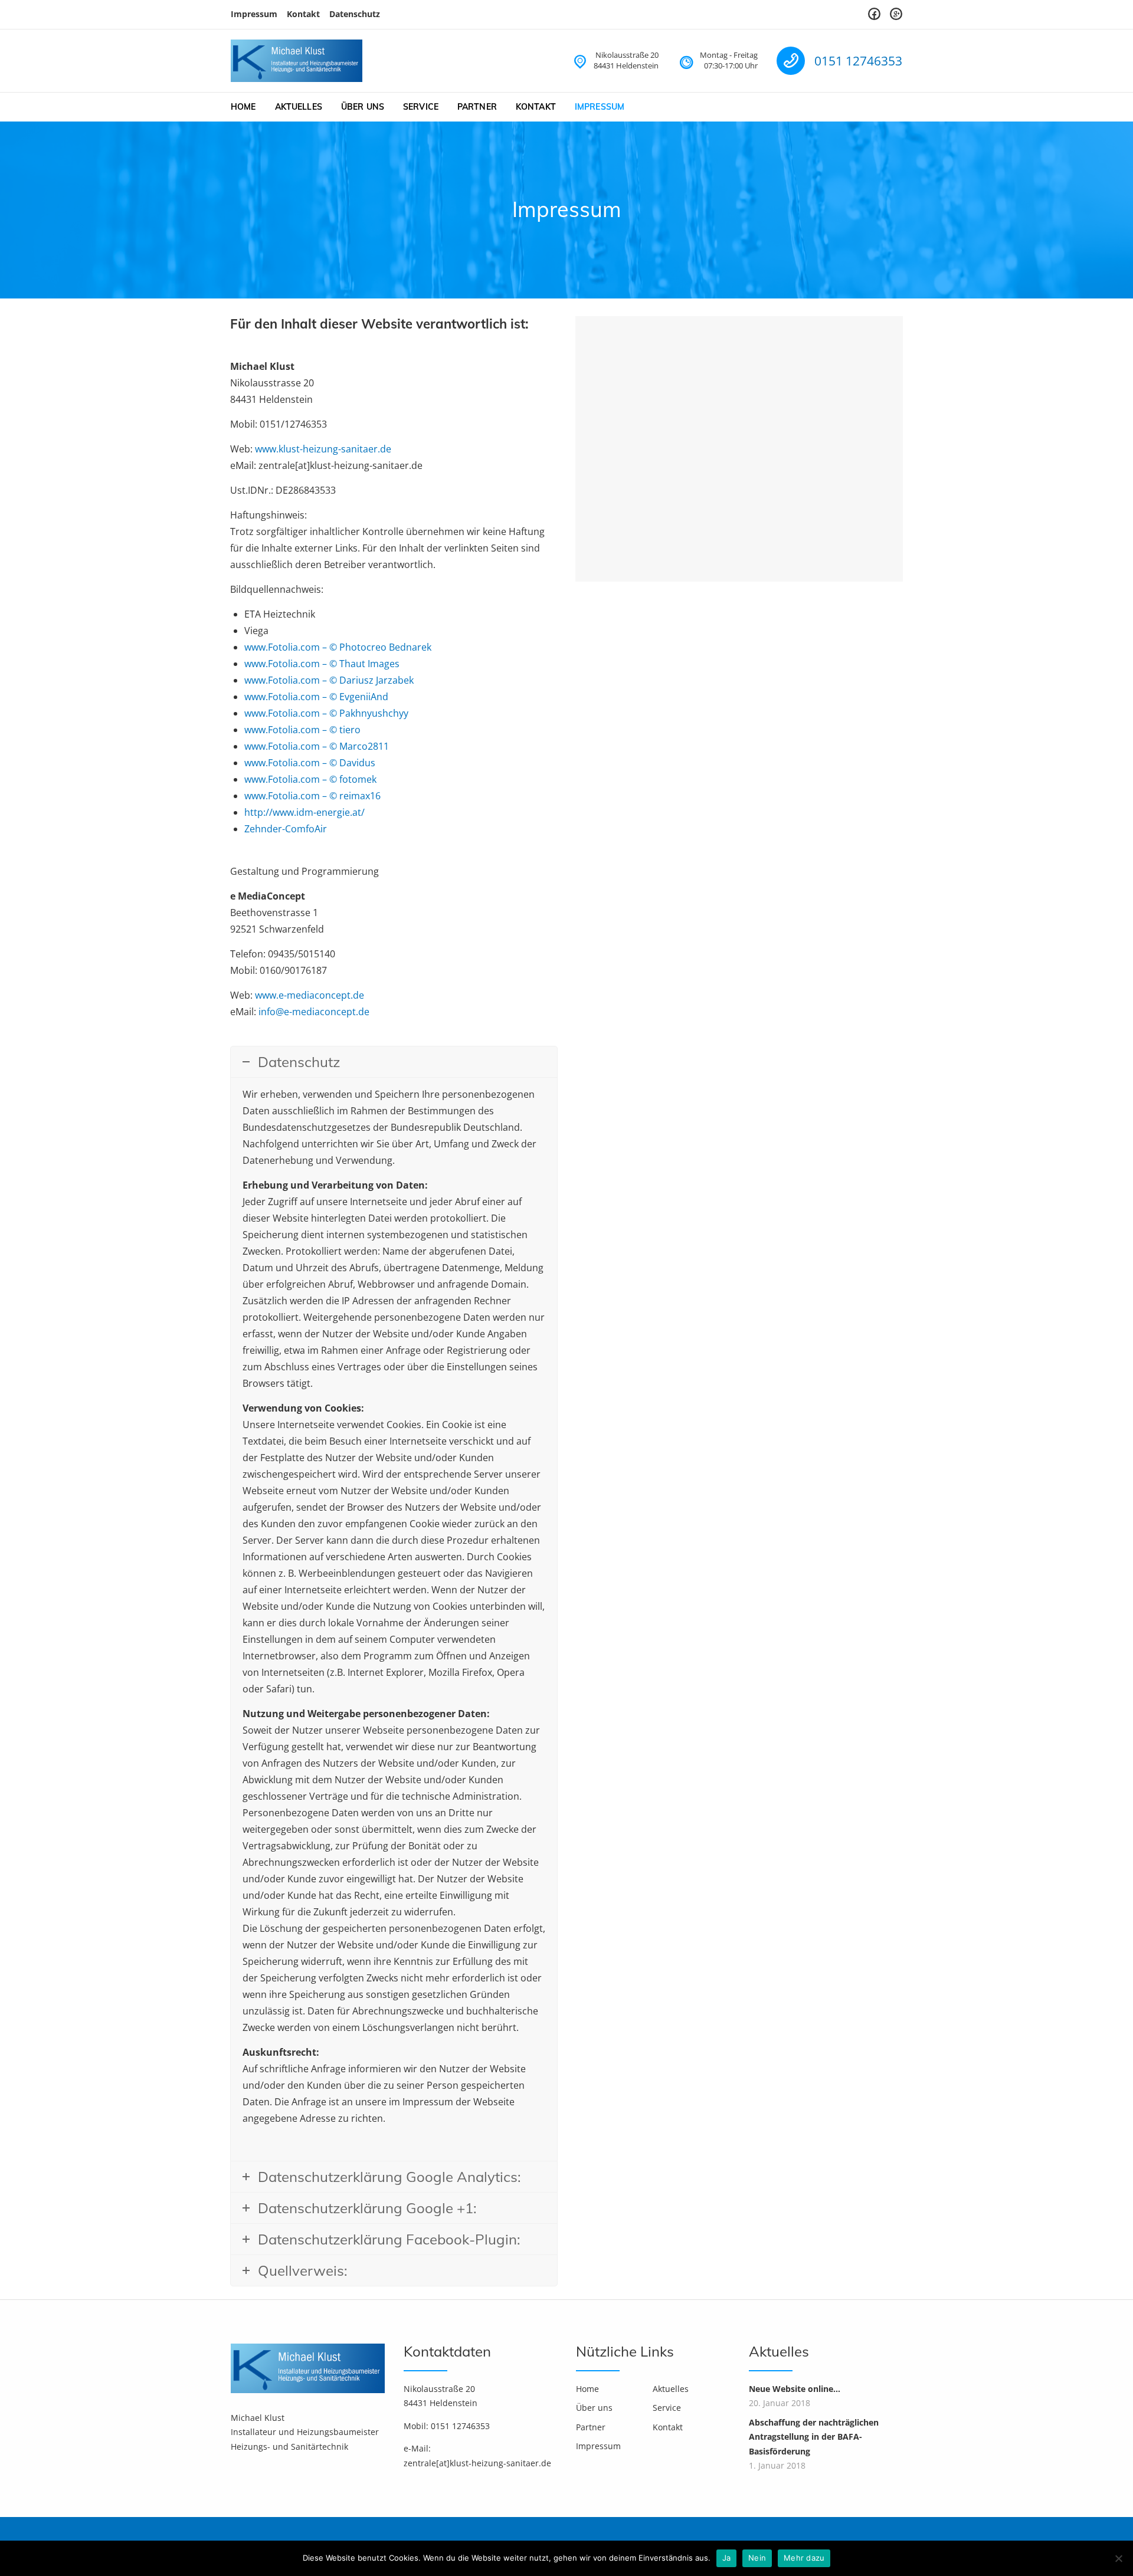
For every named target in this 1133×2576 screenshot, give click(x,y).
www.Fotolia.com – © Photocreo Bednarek (338, 647)
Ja (727, 2558)
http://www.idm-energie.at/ (304, 812)
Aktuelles (299, 107)
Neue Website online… (795, 2389)
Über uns (363, 107)
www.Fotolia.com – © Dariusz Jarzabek (329, 680)
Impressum (254, 14)
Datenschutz (355, 14)
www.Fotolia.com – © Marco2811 (317, 746)
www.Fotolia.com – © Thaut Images (322, 664)
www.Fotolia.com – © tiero (302, 730)
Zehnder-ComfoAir (286, 829)
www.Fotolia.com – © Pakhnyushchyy (326, 713)
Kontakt (303, 14)
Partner (477, 107)
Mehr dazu (804, 2558)
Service (421, 107)
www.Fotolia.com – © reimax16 (312, 796)
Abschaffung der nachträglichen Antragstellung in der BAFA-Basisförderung (814, 2437)
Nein (757, 2558)
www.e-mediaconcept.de (310, 995)
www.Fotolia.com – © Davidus (310, 763)
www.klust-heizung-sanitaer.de (323, 449)
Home (243, 107)
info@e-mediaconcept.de (314, 1012)
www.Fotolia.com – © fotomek (310, 779)
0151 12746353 (858, 61)
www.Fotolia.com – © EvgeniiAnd (316, 697)
